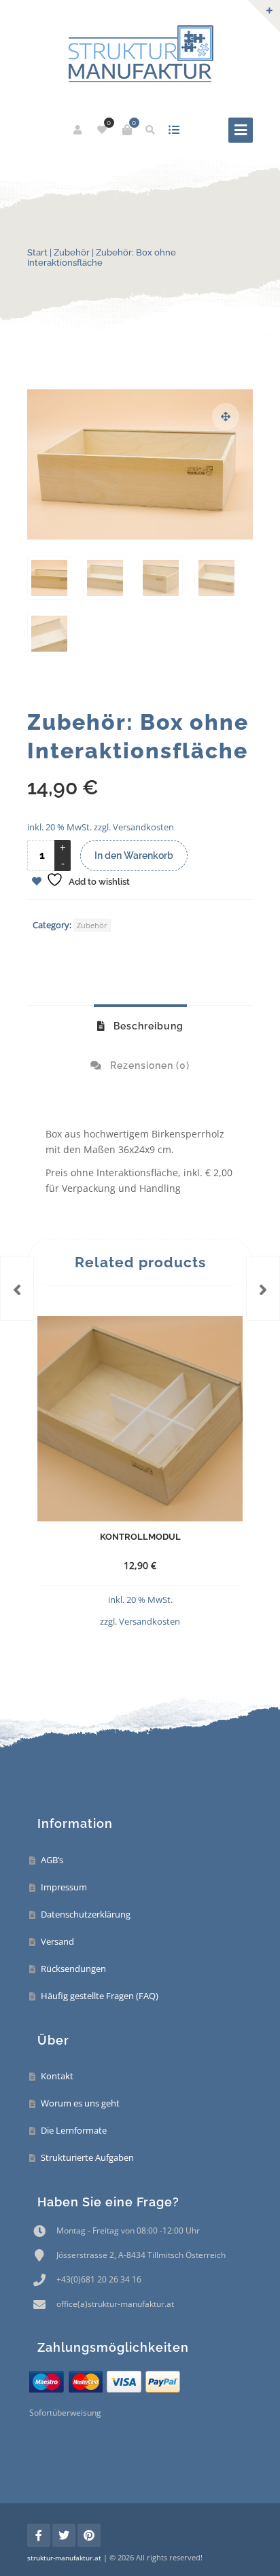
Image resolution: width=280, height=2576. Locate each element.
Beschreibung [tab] (147, 1026)
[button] (226, 417)
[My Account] (78, 130)
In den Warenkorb (134, 855)
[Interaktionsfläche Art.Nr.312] (263, 1288)
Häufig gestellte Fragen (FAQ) (100, 1996)
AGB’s (52, 1860)
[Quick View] (173, 1613)
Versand (57, 1941)
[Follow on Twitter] (64, 2535)
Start (37, 252)
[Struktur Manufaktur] (140, 55)
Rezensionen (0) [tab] (148, 1065)
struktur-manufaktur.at (64, 2558)
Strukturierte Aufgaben (87, 2157)
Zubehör (72, 252)
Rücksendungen (73, 1969)
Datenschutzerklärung (86, 1914)
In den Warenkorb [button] (115, 1613)
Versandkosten (143, 827)
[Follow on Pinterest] (89, 2535)
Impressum (64, 1887)
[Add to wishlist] (198, 1613)
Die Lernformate (74, 2130)
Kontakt (57, 2076)
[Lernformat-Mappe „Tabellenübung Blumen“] (17, 1288)
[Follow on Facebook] (39, 2535)
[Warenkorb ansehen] (127, 130)
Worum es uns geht (80, 2103)
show (174, 130)
